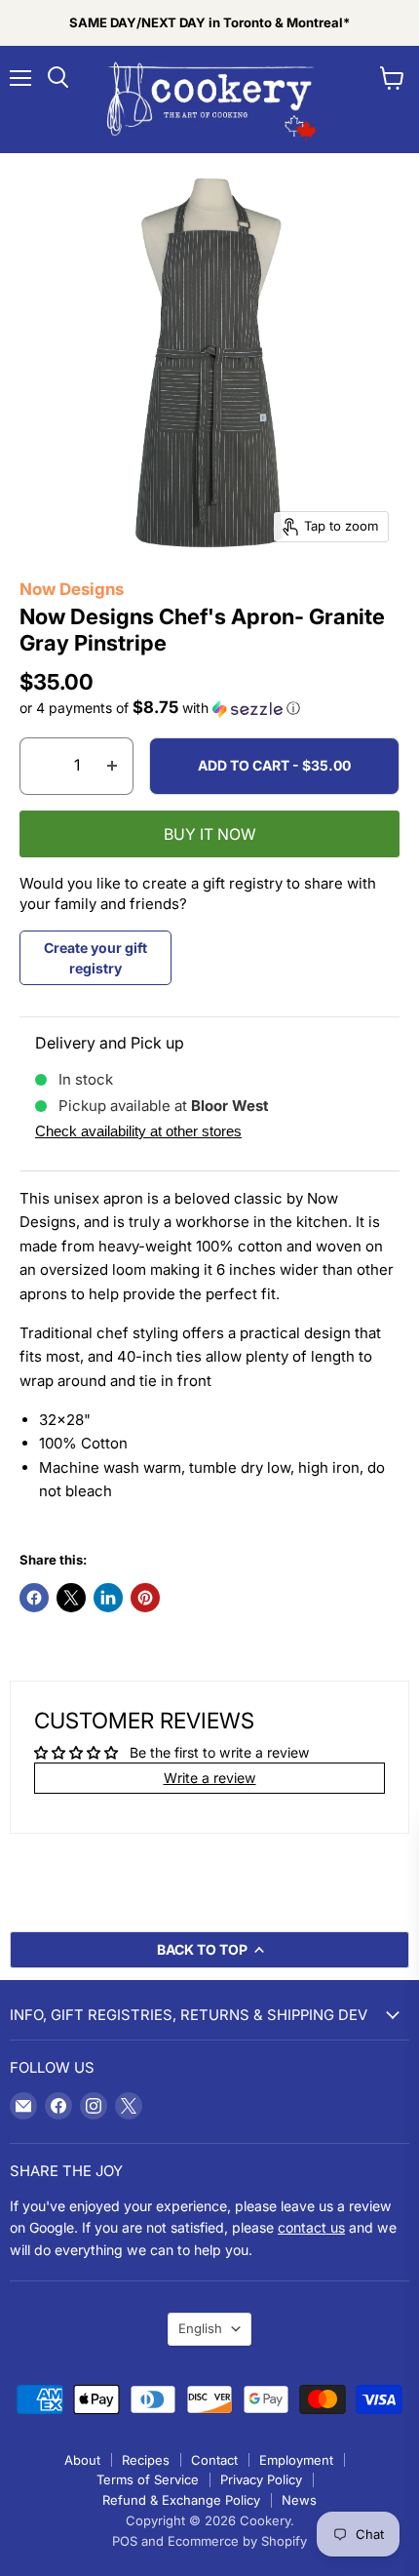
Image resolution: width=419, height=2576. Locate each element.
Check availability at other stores (138, 1131)
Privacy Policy (261, 2479)
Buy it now (210, 834)
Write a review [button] (210, 1778)
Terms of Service (148, 2479)
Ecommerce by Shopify (237, 2541)
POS (125, 2541)
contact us (311, 2227)
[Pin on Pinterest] (145, 1598)
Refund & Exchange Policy (181, 2500)
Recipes (146, 2460)
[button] (209, 708)
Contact (214, 2460)
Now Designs (72, 589)
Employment (296, 2460)
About (82, 2460)
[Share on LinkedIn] (108, 1598)
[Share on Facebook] (34, 1598)
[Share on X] (71, 1598)
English (200, 2328)
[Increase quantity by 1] (113, 766)
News (299, 2500)
